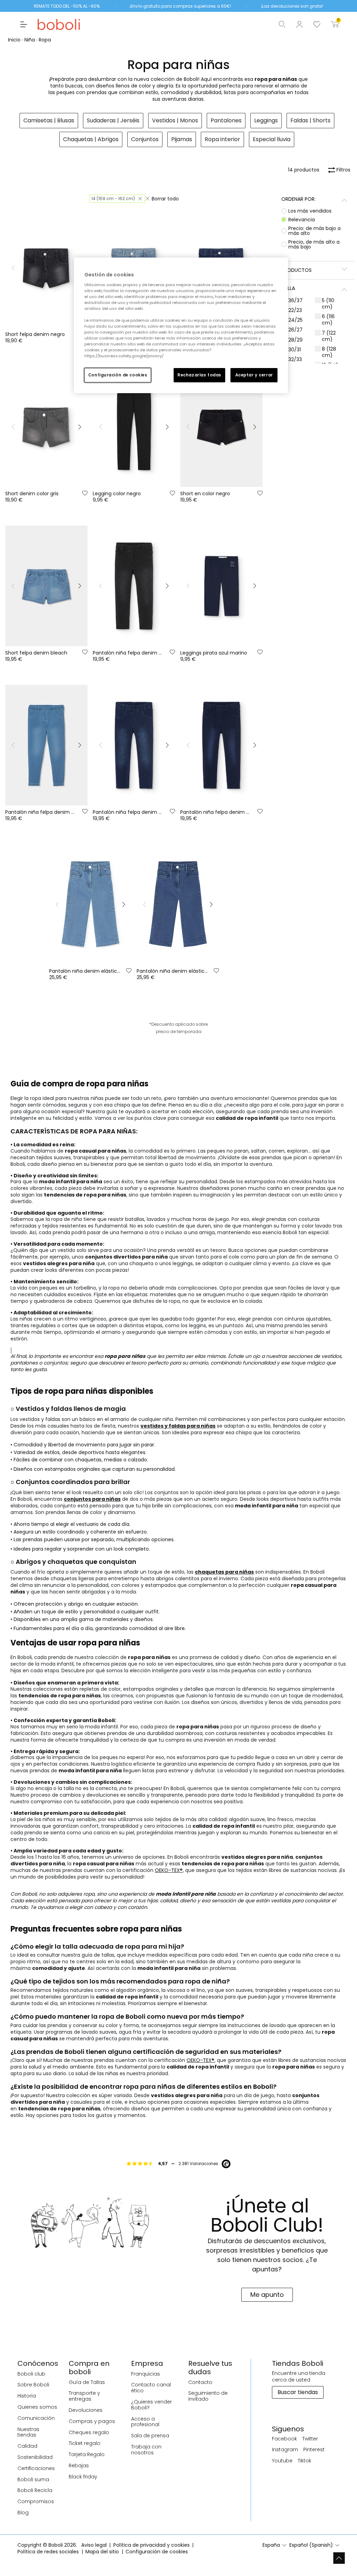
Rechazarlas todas (199, 375)
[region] (181, 325)
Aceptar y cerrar (254, 375)
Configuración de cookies (118, 375)
